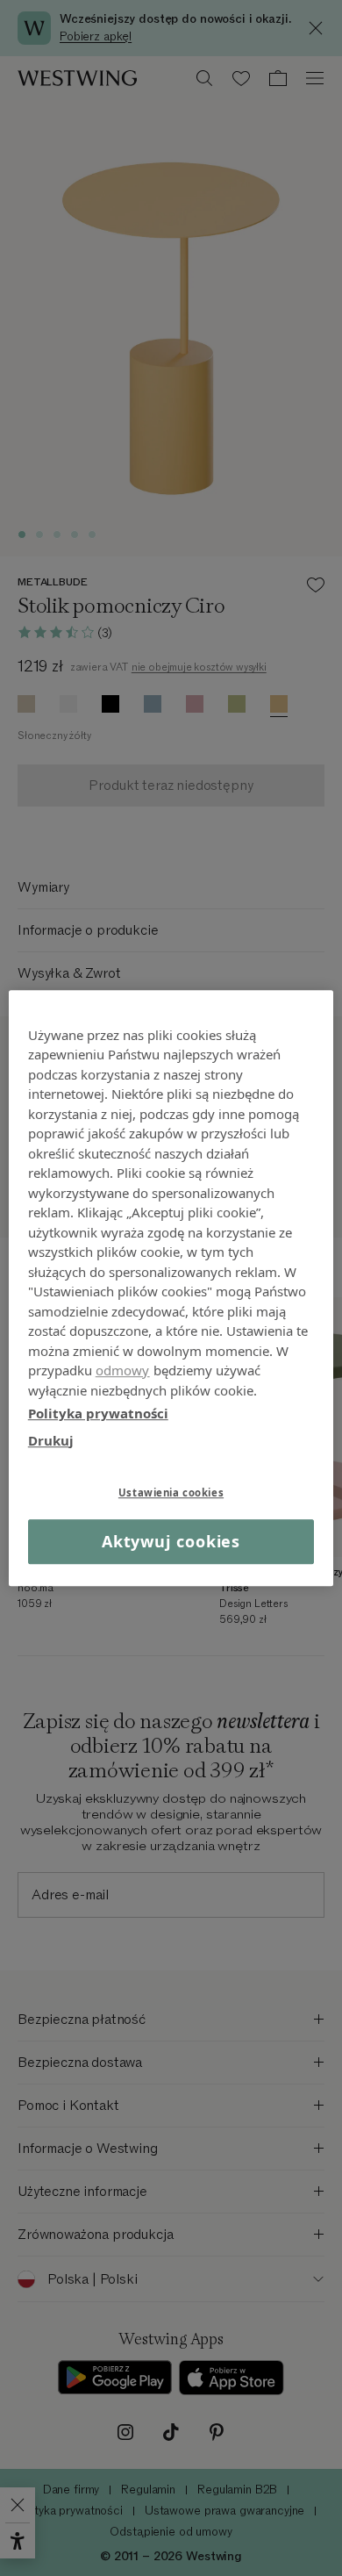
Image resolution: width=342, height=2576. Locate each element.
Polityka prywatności (98, 1413)
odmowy (123, 1370)
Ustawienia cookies (171, 1493)
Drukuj (51, 1440)
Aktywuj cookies (171, 1541)
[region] (171, 1288)
